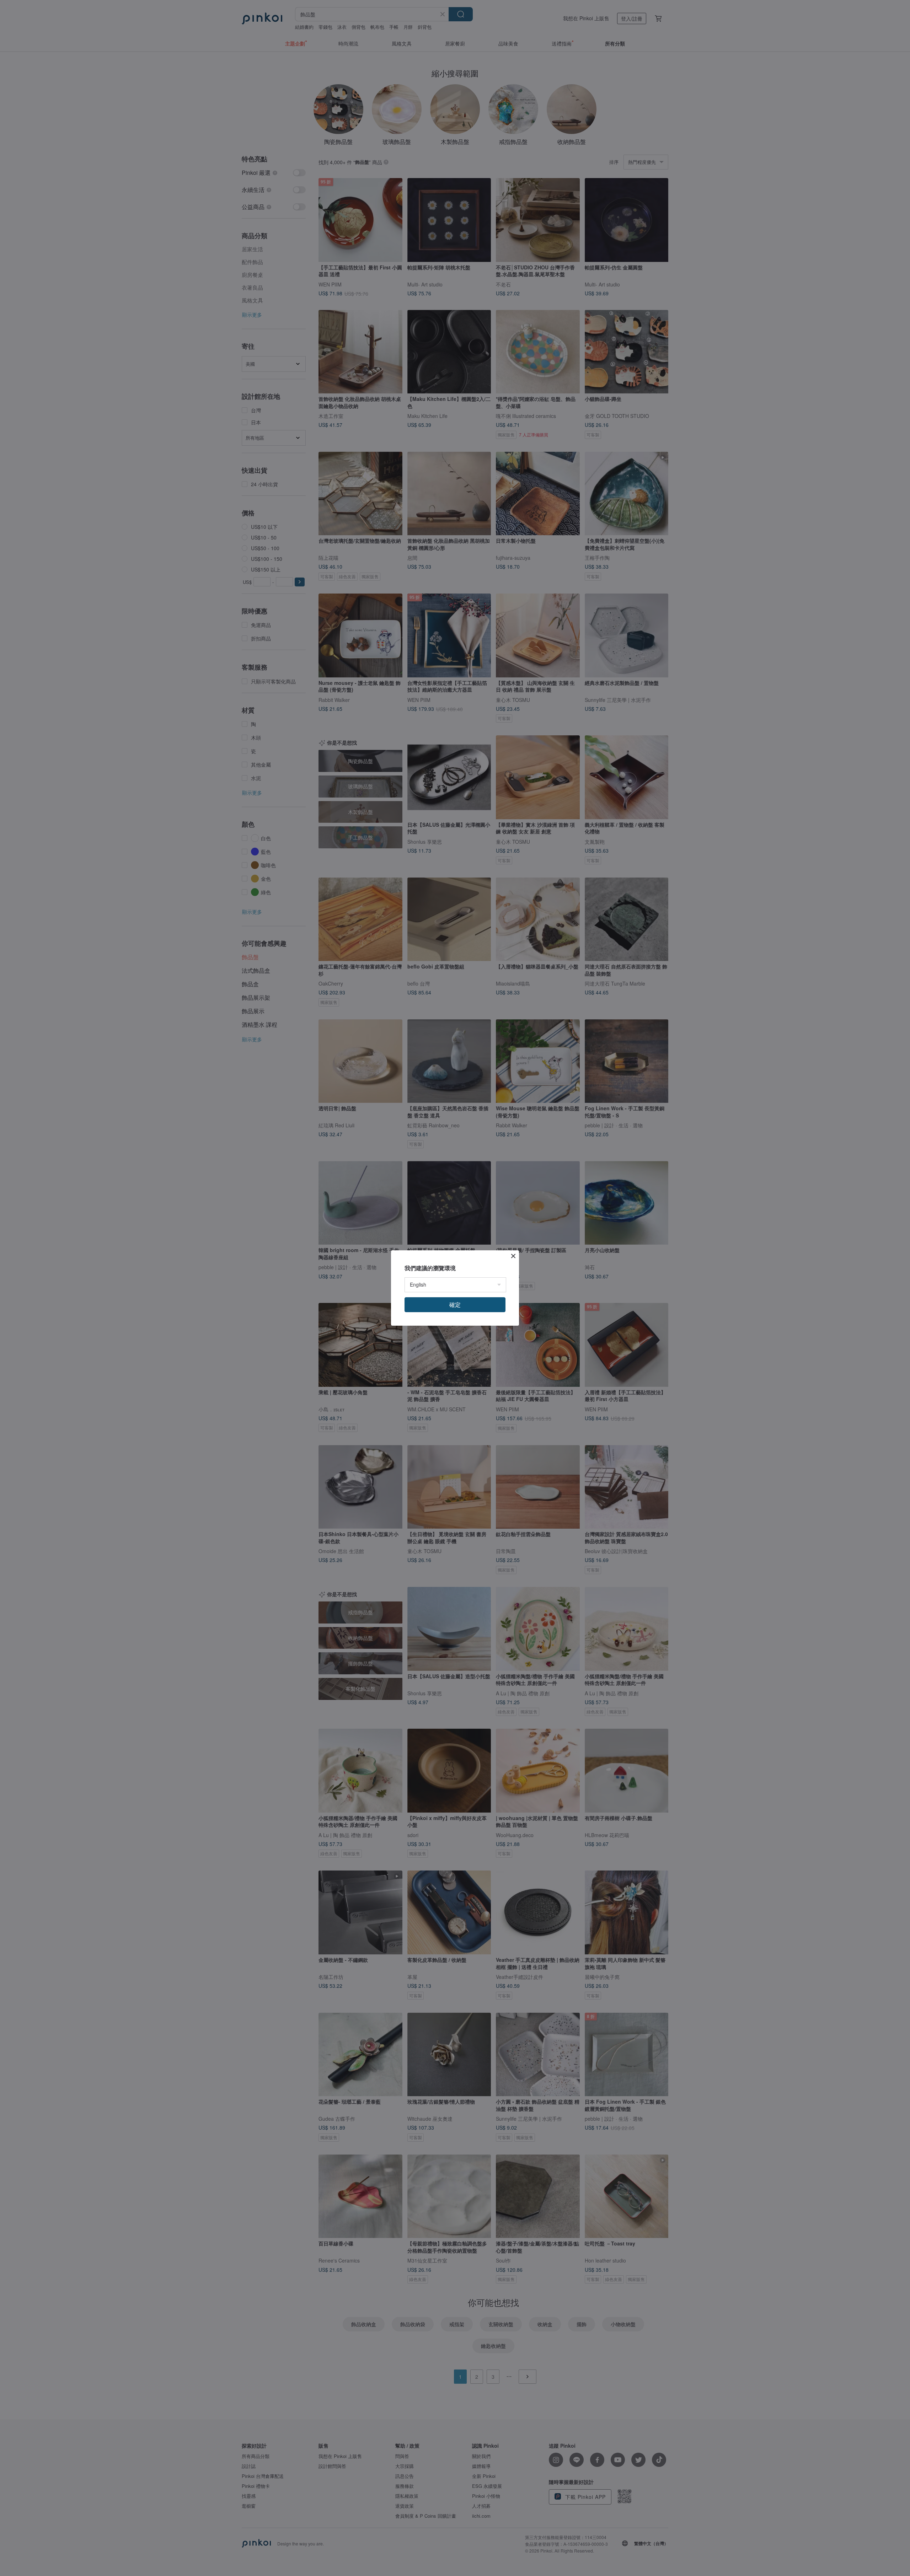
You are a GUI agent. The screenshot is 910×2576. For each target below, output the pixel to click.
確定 (455, 1305)
